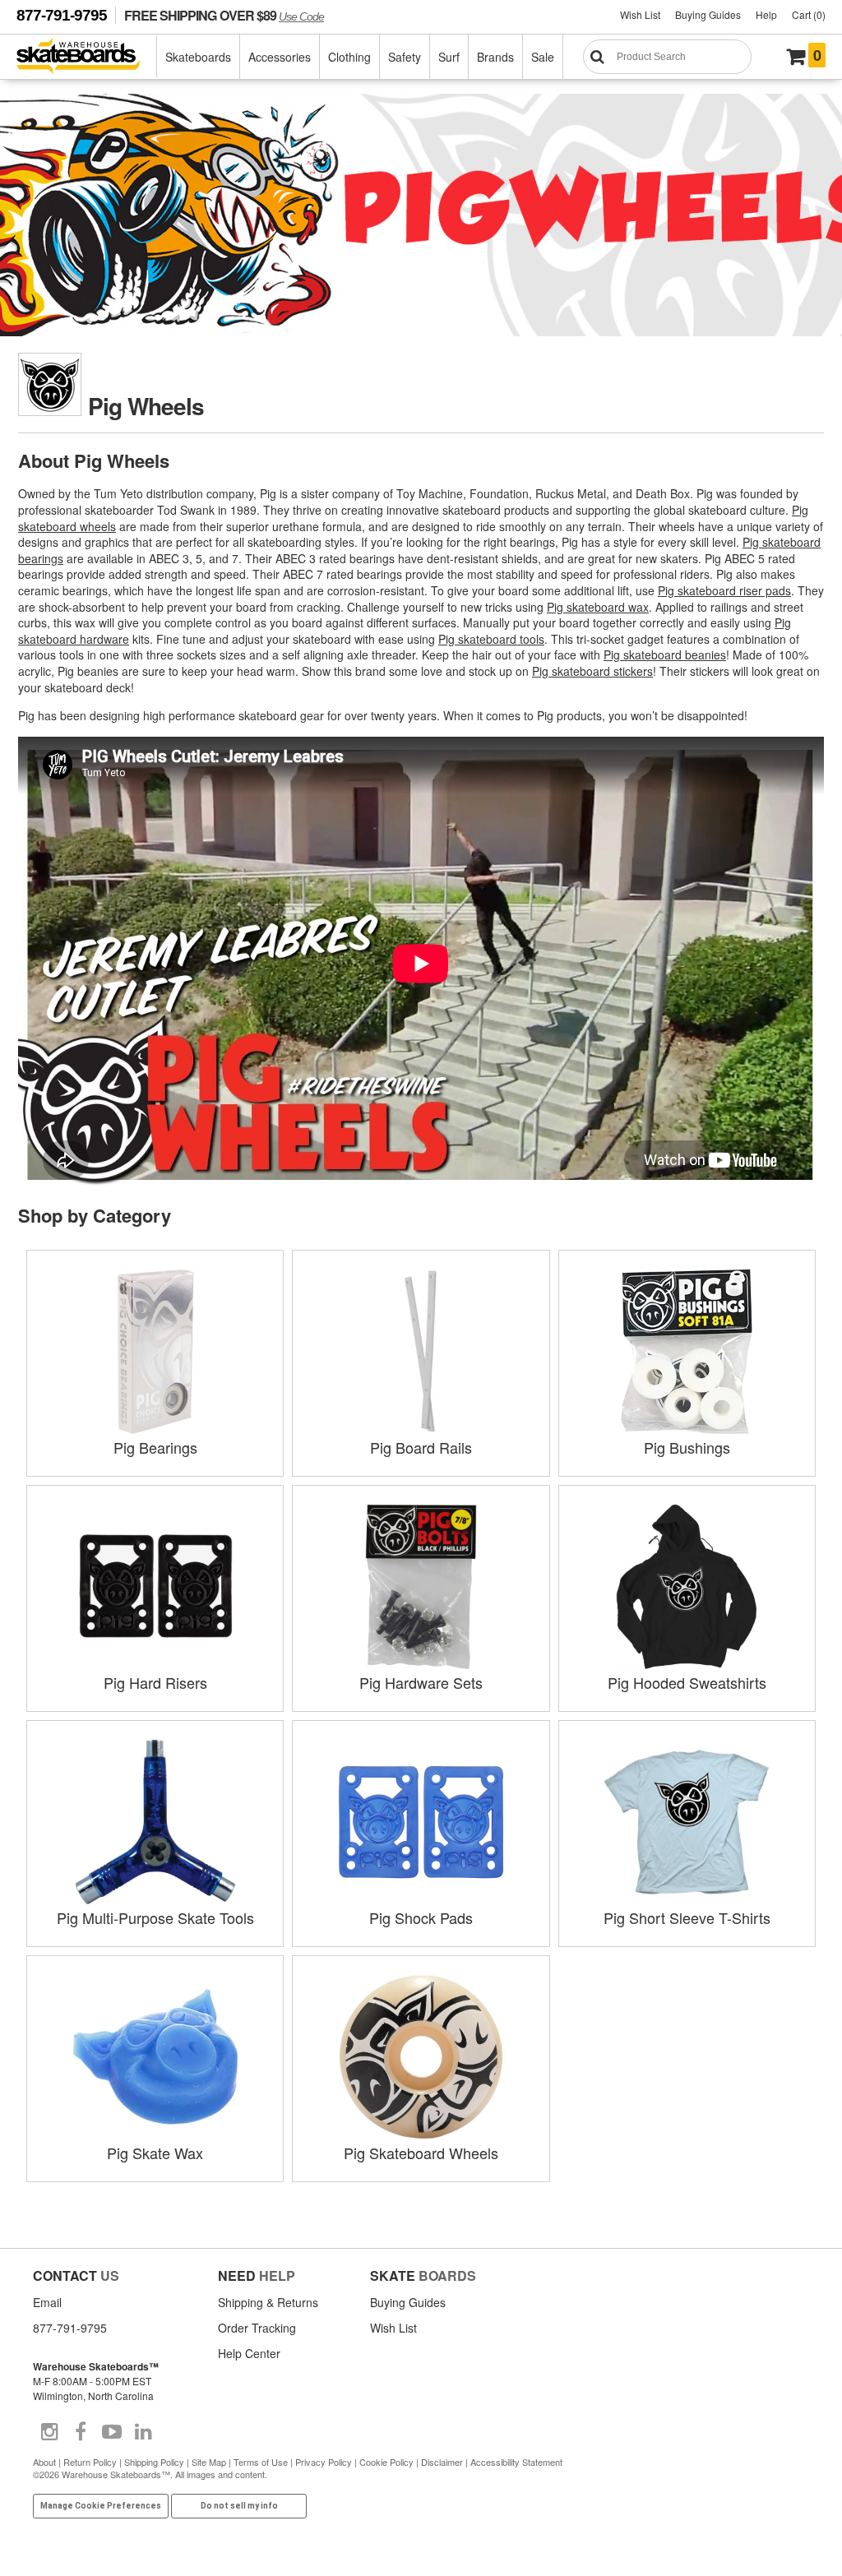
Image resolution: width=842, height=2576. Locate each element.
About (44, 2462)
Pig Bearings (155, 1447)
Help (766, 14)
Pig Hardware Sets (421, 1682)
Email (47, 2302)
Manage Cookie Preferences (101, 2506)
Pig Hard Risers (155, 1682)
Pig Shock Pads (421, 1917)
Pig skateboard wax (598, 607)
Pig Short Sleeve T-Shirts (687, 1917)
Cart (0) (809, 14)
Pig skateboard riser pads (724, 590)
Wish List (640, 14)
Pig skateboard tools (491, 639)
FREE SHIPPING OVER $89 (224, 15)
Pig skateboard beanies (665, 654)
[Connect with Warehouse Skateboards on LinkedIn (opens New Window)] (143, 2432)
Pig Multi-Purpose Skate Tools (155, 1917)
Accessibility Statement (516, 2462)
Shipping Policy (154, 2462)
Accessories (280, 57)
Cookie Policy (386, 2462)
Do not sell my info (239, 2506)
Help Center (249, 2353)
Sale (543, 57)
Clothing (349, 57)
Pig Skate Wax (155, 2153)
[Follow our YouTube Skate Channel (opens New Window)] (112, 2432)
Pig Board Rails (421, 1447)
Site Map (209, 2462)
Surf (449, 57)
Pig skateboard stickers (592, 671)
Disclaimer (442, 2462)
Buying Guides (708, 14)
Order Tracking (257, 2328)
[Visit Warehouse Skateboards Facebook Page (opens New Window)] (81, 2432)
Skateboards (198, 57)
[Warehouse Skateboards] (87, 57)
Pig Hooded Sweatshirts (687, 1682)
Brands (495, 57)
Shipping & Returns (268, 2302)
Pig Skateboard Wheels (421, 2153)
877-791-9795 (62, 15)
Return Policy (90, 2462)
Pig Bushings (687, 1447)
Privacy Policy (324, 2462)
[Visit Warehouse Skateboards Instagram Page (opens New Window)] (49, 2432)
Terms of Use (261, 2462)
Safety (405, 57)
